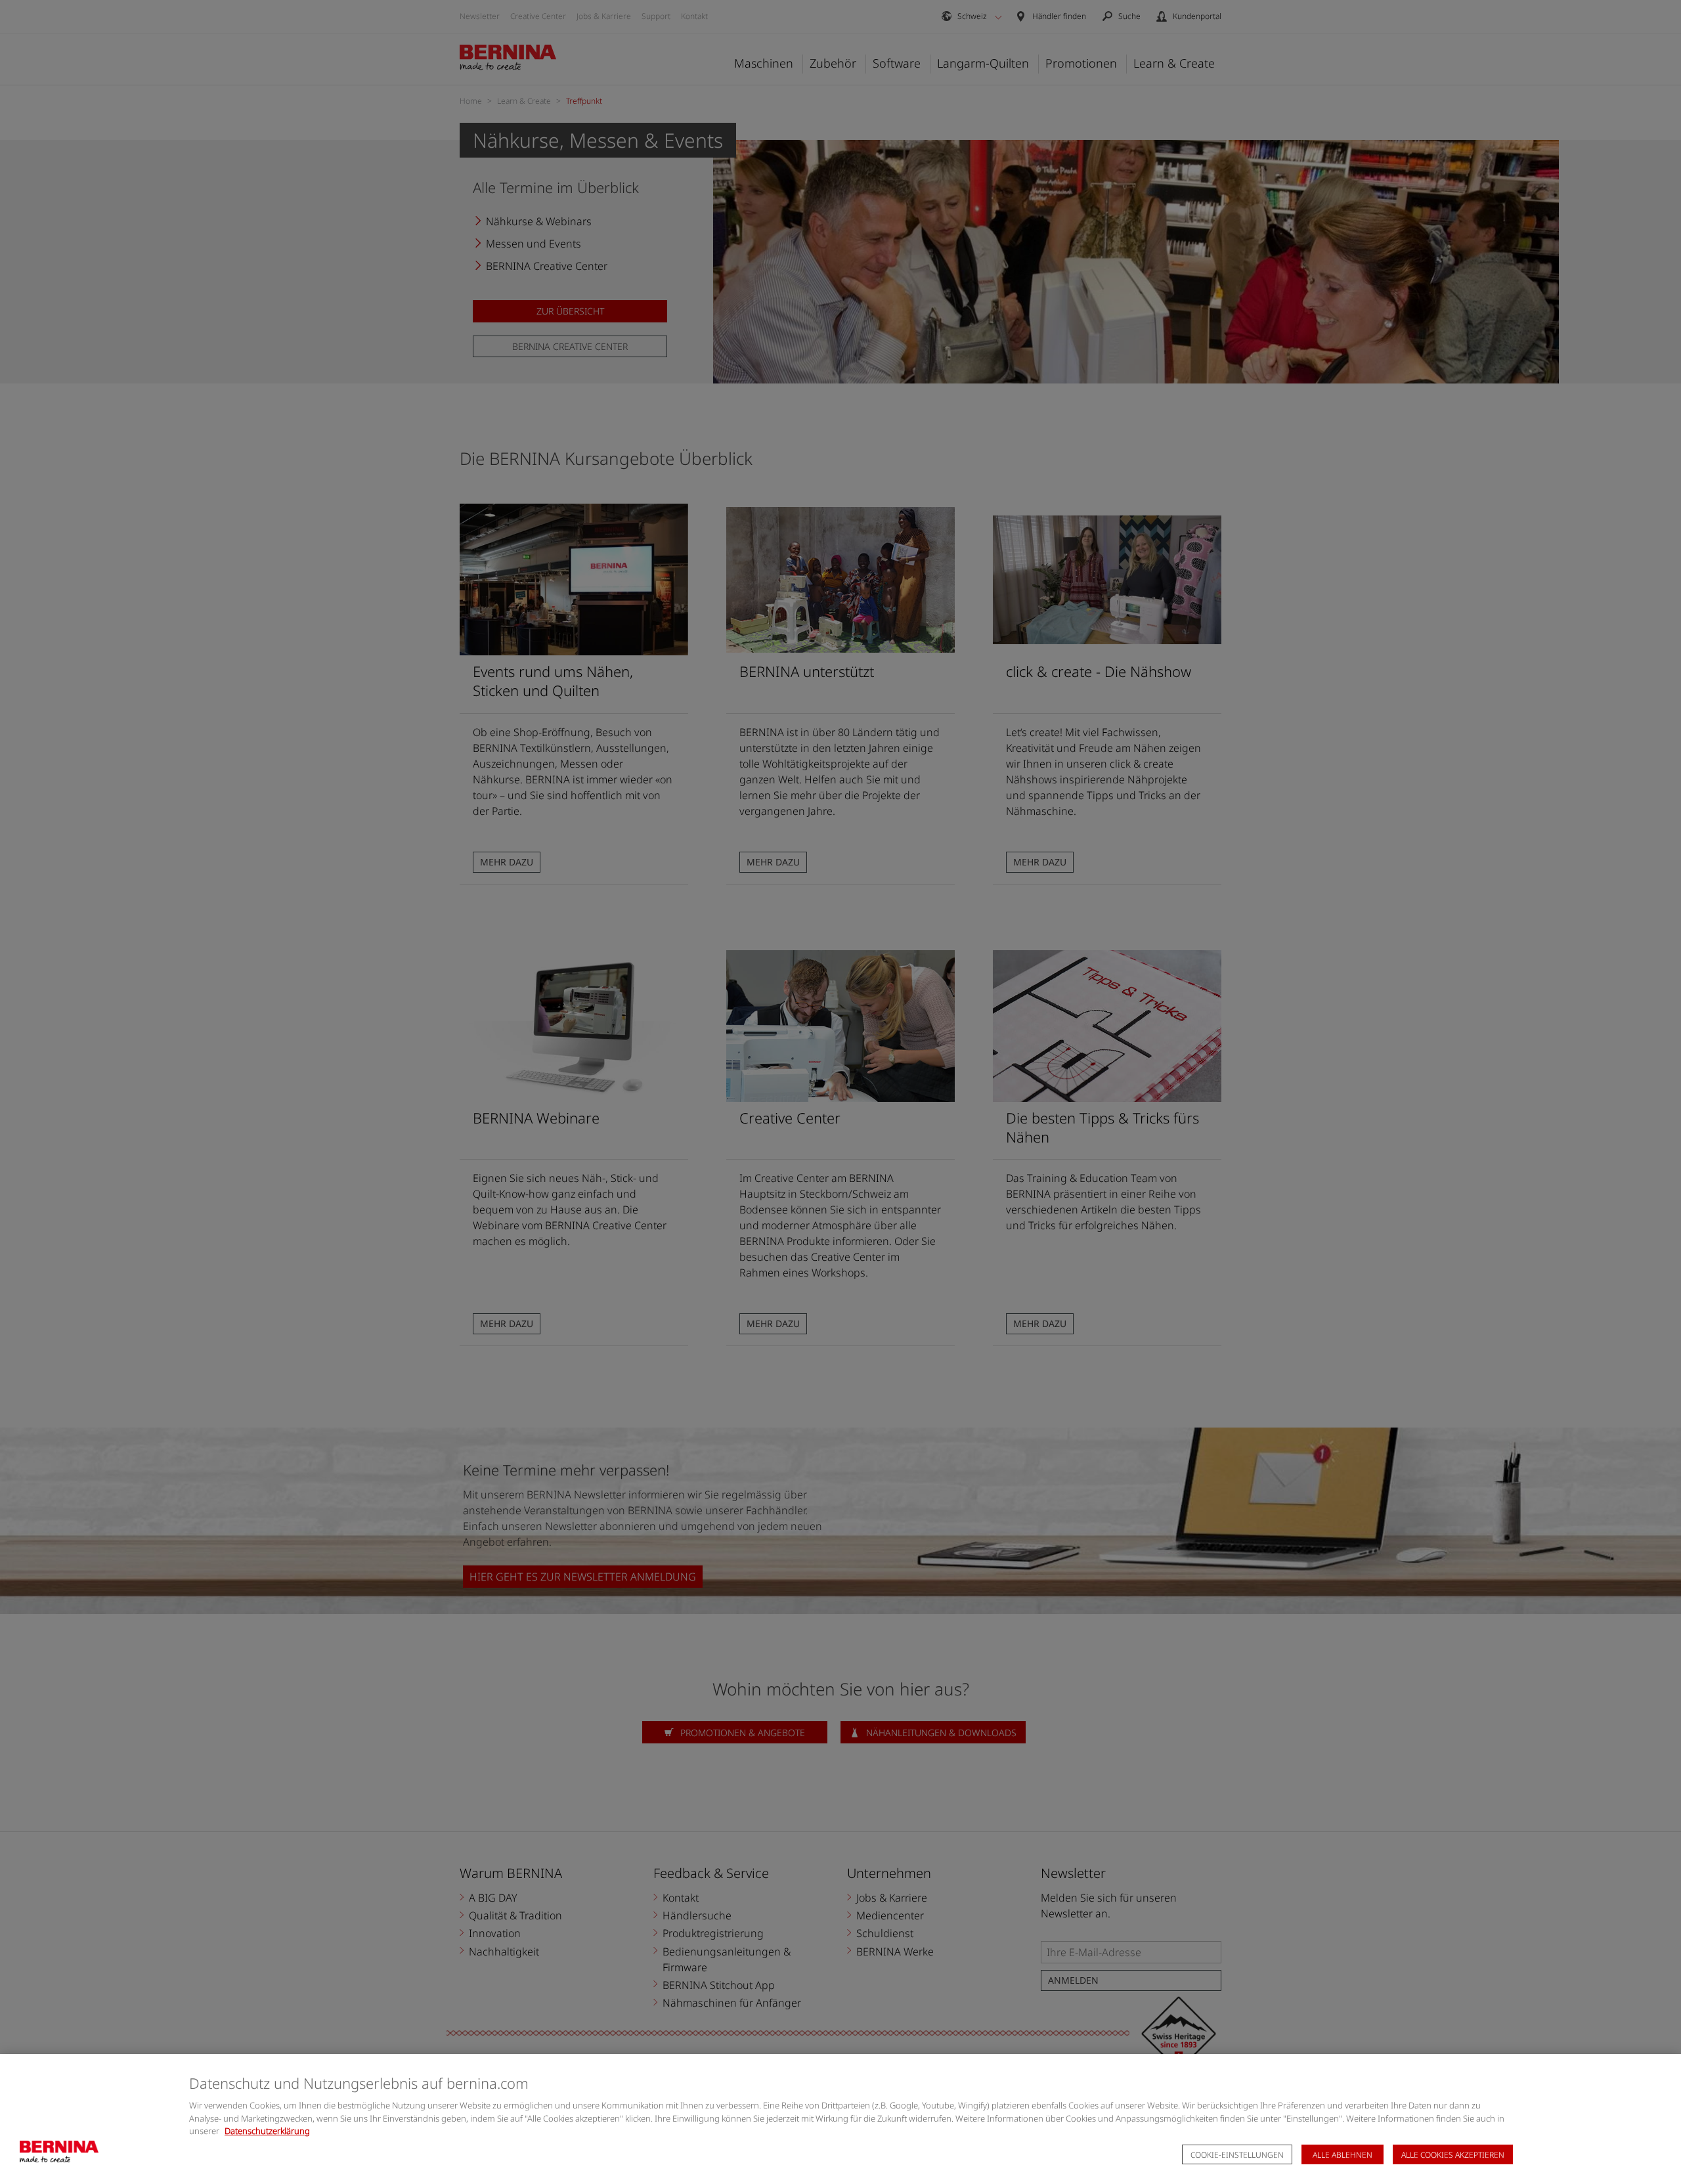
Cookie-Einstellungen (1237, 2155)
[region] (840, 2119)
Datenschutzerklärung (267, 2131)
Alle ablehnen (1343, 2155)
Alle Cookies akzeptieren (1453, 2155)
